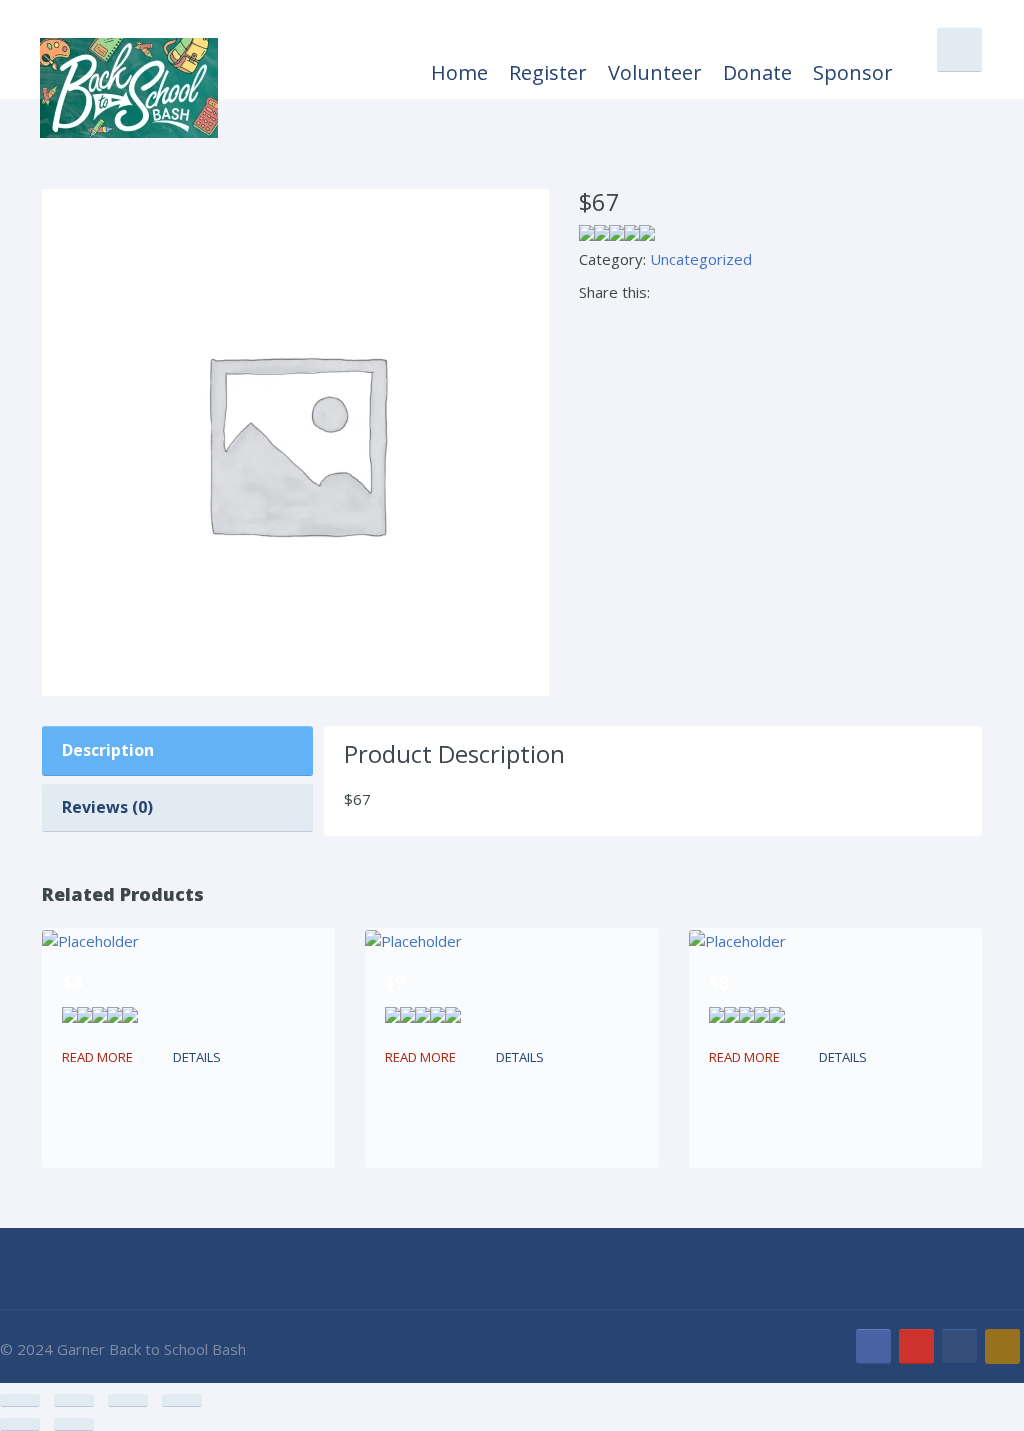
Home (459, 72)
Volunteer (655, 72)
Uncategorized (701, 259)
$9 (395, 982)
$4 (72, 982)
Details (197, 1057)
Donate (757, 72)
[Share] (128, 1400)
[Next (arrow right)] (74, 1424)
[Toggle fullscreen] (74, 1400)
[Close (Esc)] (182, 1400)
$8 (719, 982)
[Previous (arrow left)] (20, 1424)
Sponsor (853, 72)
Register (548, 72)
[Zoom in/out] (20, 1400)
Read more (97, 1057)
